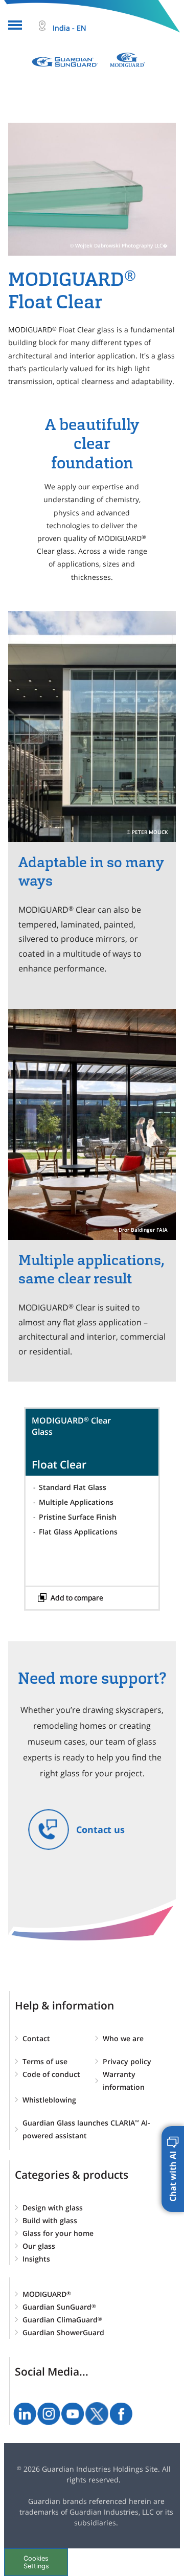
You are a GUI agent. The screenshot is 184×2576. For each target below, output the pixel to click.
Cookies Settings (36, 2562)
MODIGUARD (47, 2294)
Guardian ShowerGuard (63, 2332)
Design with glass (53, 2208)
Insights (36, 2259)
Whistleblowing (49, 2100)
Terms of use (45, 2061)
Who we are (123, 2038)
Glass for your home (58, 2233)
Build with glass (50, 2220)
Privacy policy (127, 2061)
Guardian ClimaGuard (62, 2320)
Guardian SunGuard (59, 2307)
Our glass (39, 2246)
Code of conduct (51, 2074)
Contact (36, 2038)
